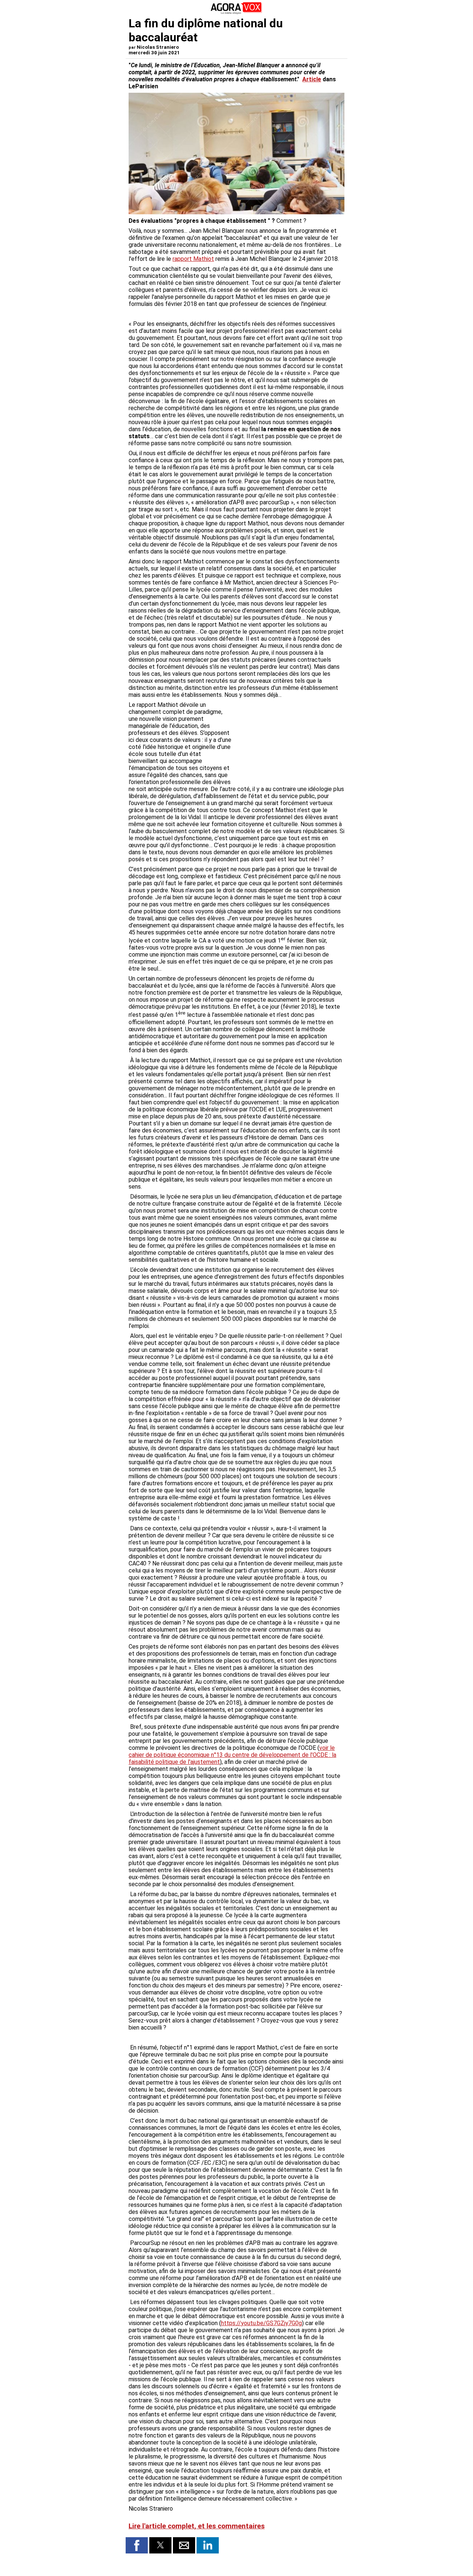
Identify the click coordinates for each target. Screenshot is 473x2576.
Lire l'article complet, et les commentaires (197, 2526)
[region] (289, 740)
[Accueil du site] (236, 13)
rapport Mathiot (193, 259)
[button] (137, 2545)
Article (312, 79)
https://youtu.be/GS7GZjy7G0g (261, 2323)
